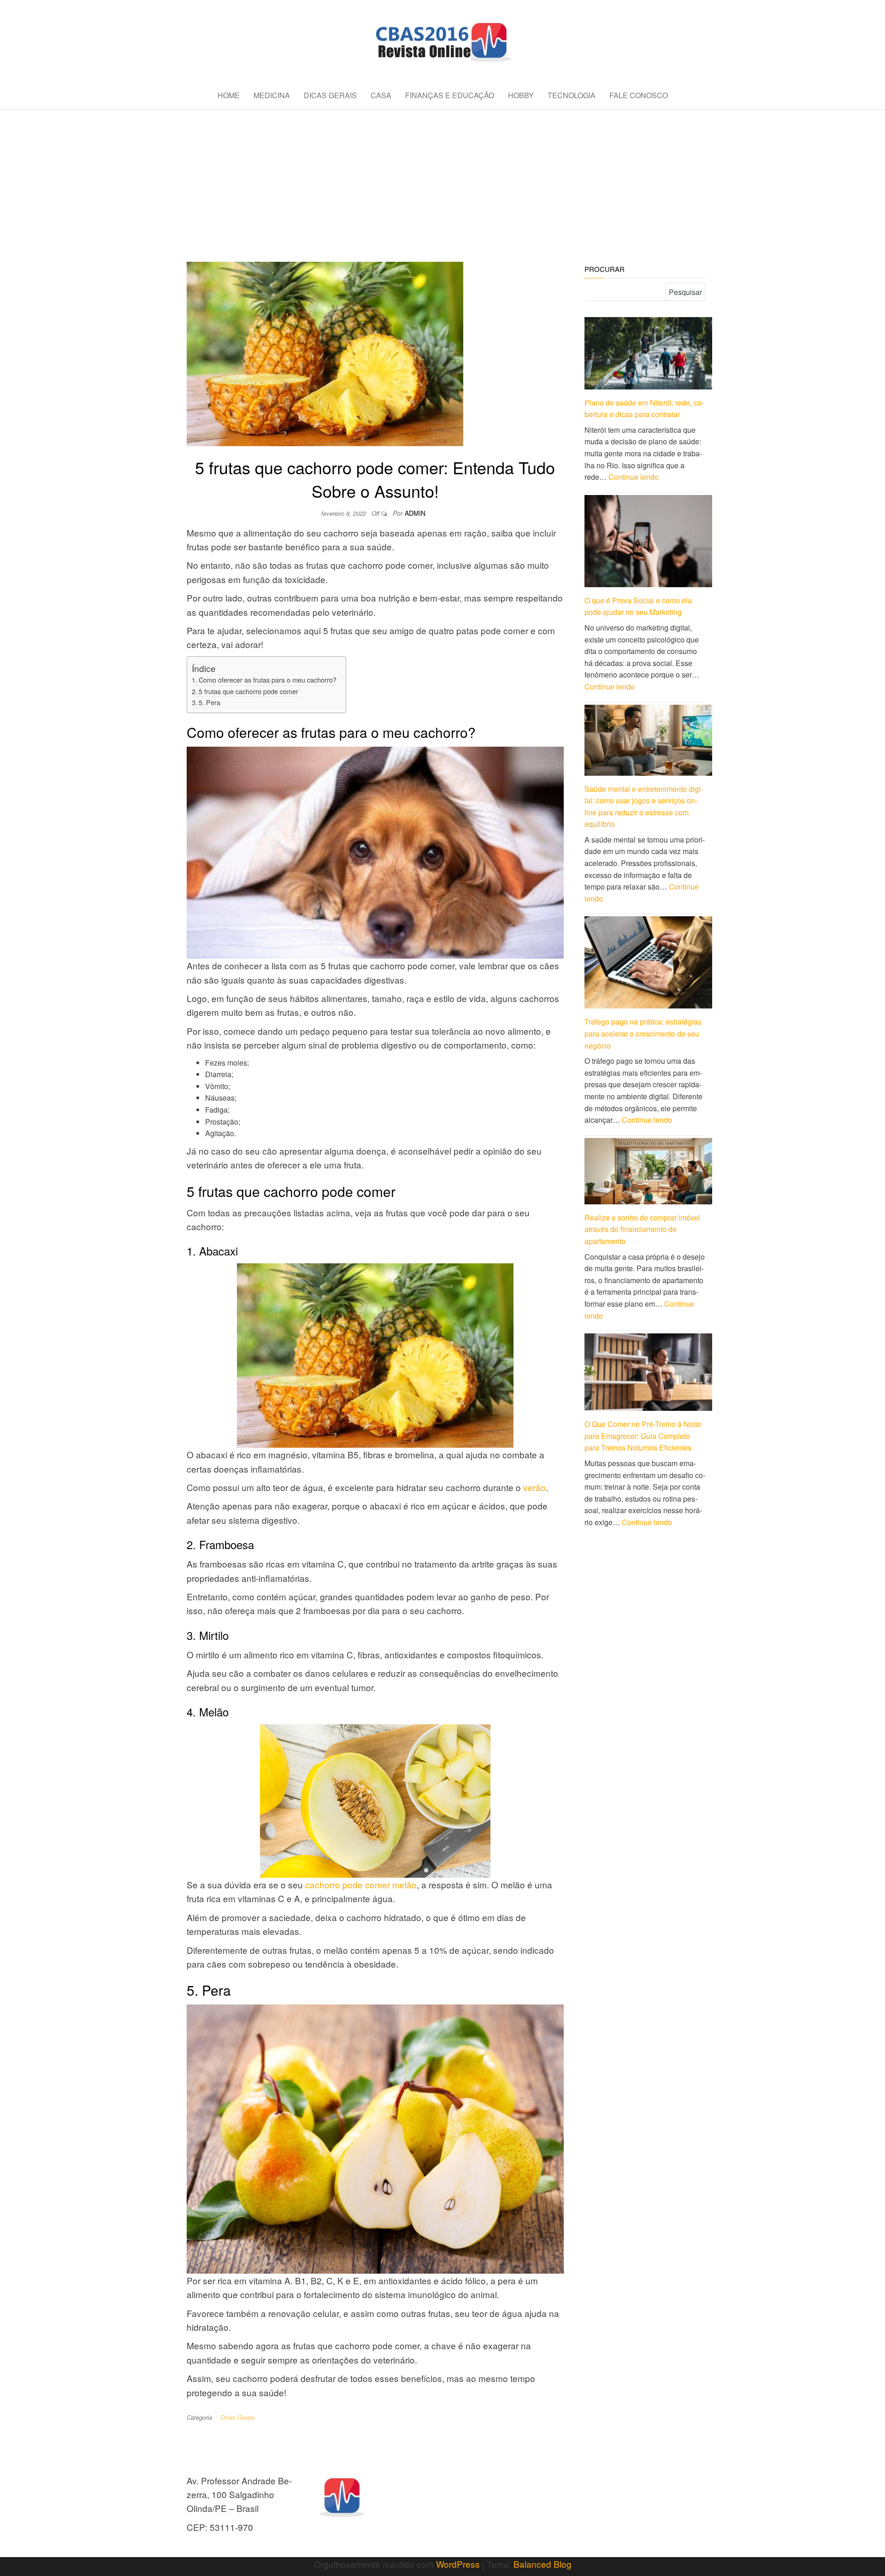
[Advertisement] (442, 179)
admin (415, 513)
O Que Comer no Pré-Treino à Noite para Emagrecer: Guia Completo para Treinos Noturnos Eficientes (643, 1436)
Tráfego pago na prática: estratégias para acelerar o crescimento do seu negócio (643, 1033)
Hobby (521, 95)
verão (534, 1487)
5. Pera (209, 702)
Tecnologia (572, 95)
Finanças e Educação (450, 95)
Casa (381, 95)
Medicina (272, 95)
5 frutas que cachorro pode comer (248, 691)
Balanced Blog (543, 2564)
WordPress (458, 2564)
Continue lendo (634, 477)
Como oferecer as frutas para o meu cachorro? (268, 680)
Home (229, 95)
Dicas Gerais (330, 95)
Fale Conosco (639, 95)
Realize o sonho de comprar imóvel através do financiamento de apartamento (642, 1229)
